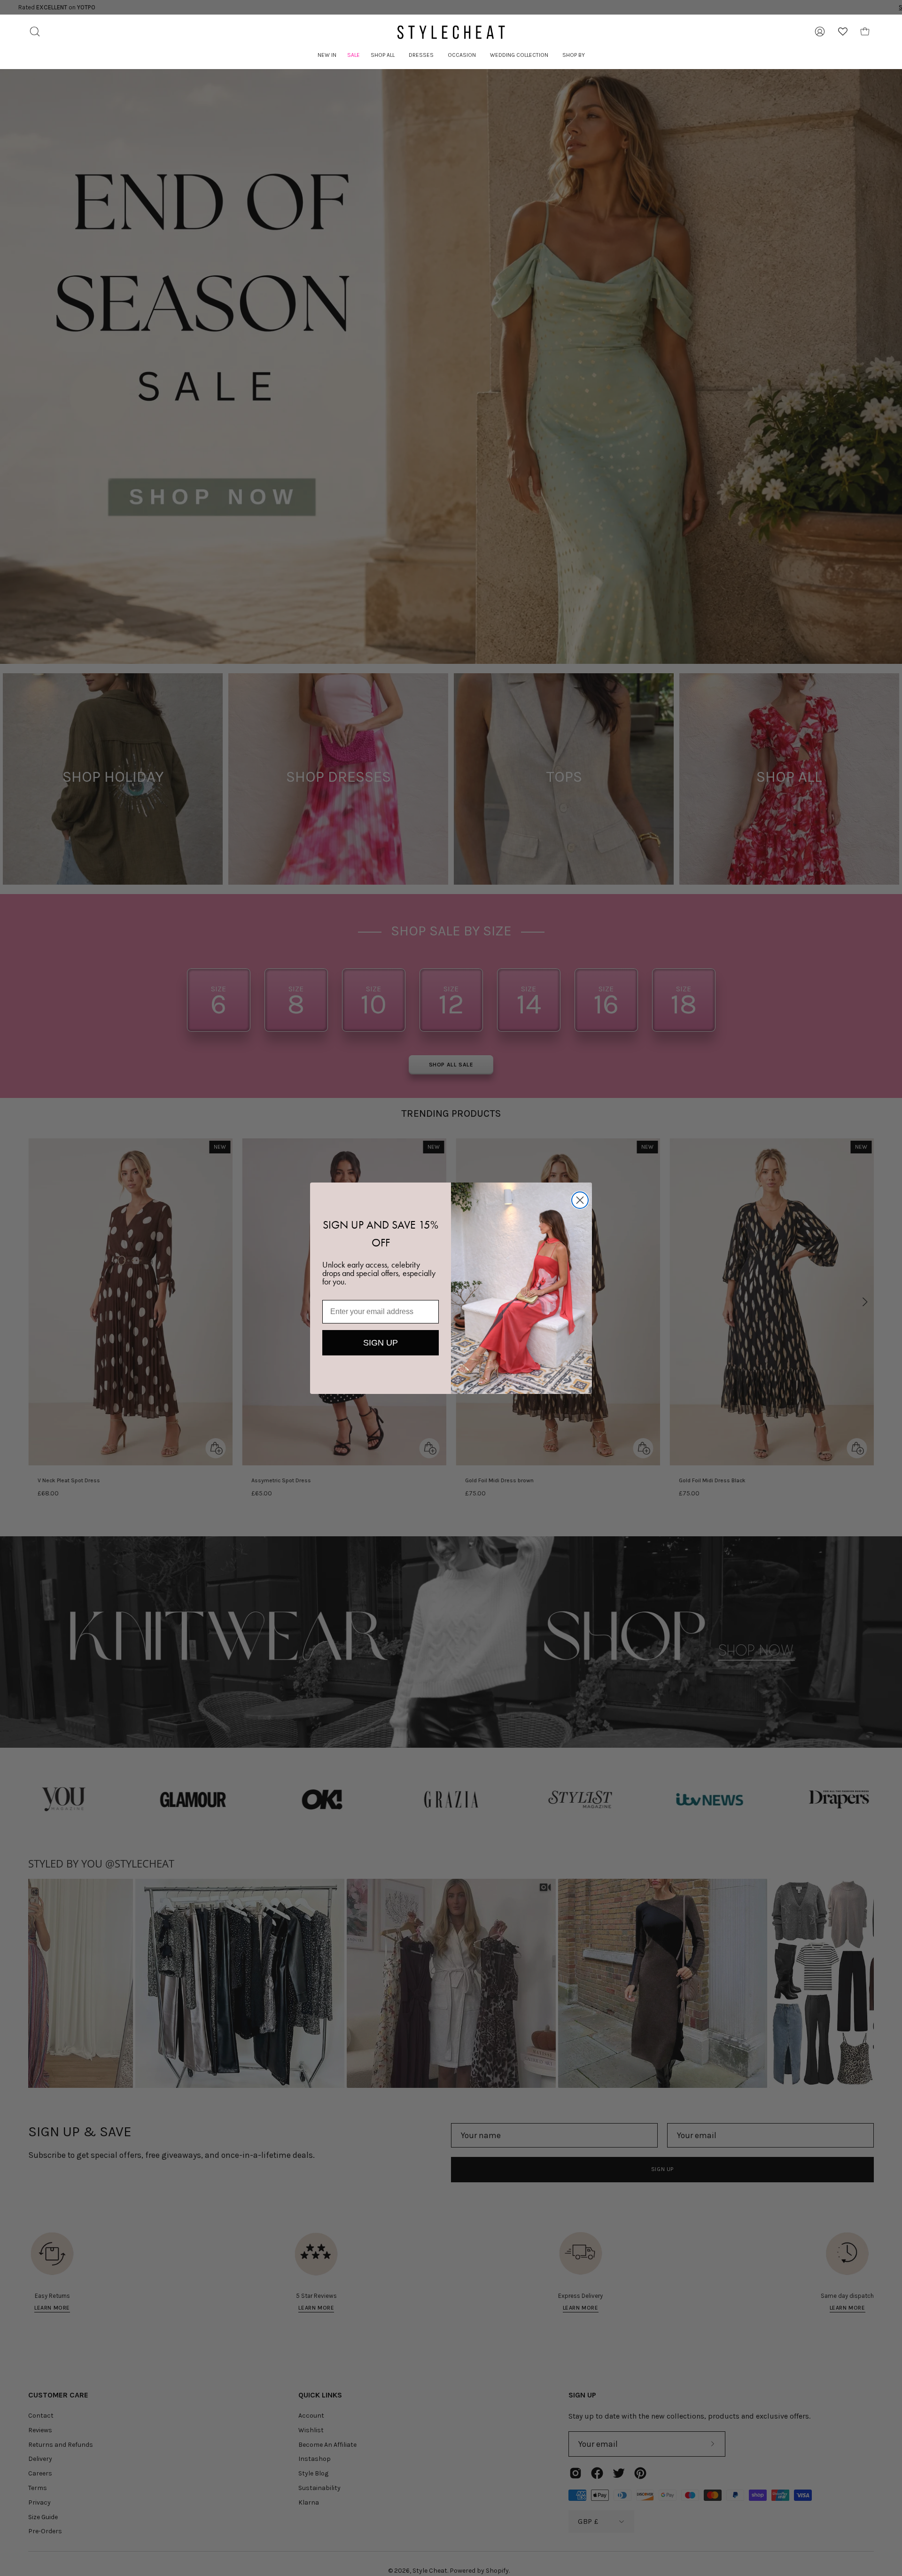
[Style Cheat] (451, 32)
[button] (383, 55)
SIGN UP (381, 1343)
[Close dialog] (580, 1200)
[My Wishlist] (843, 31)
